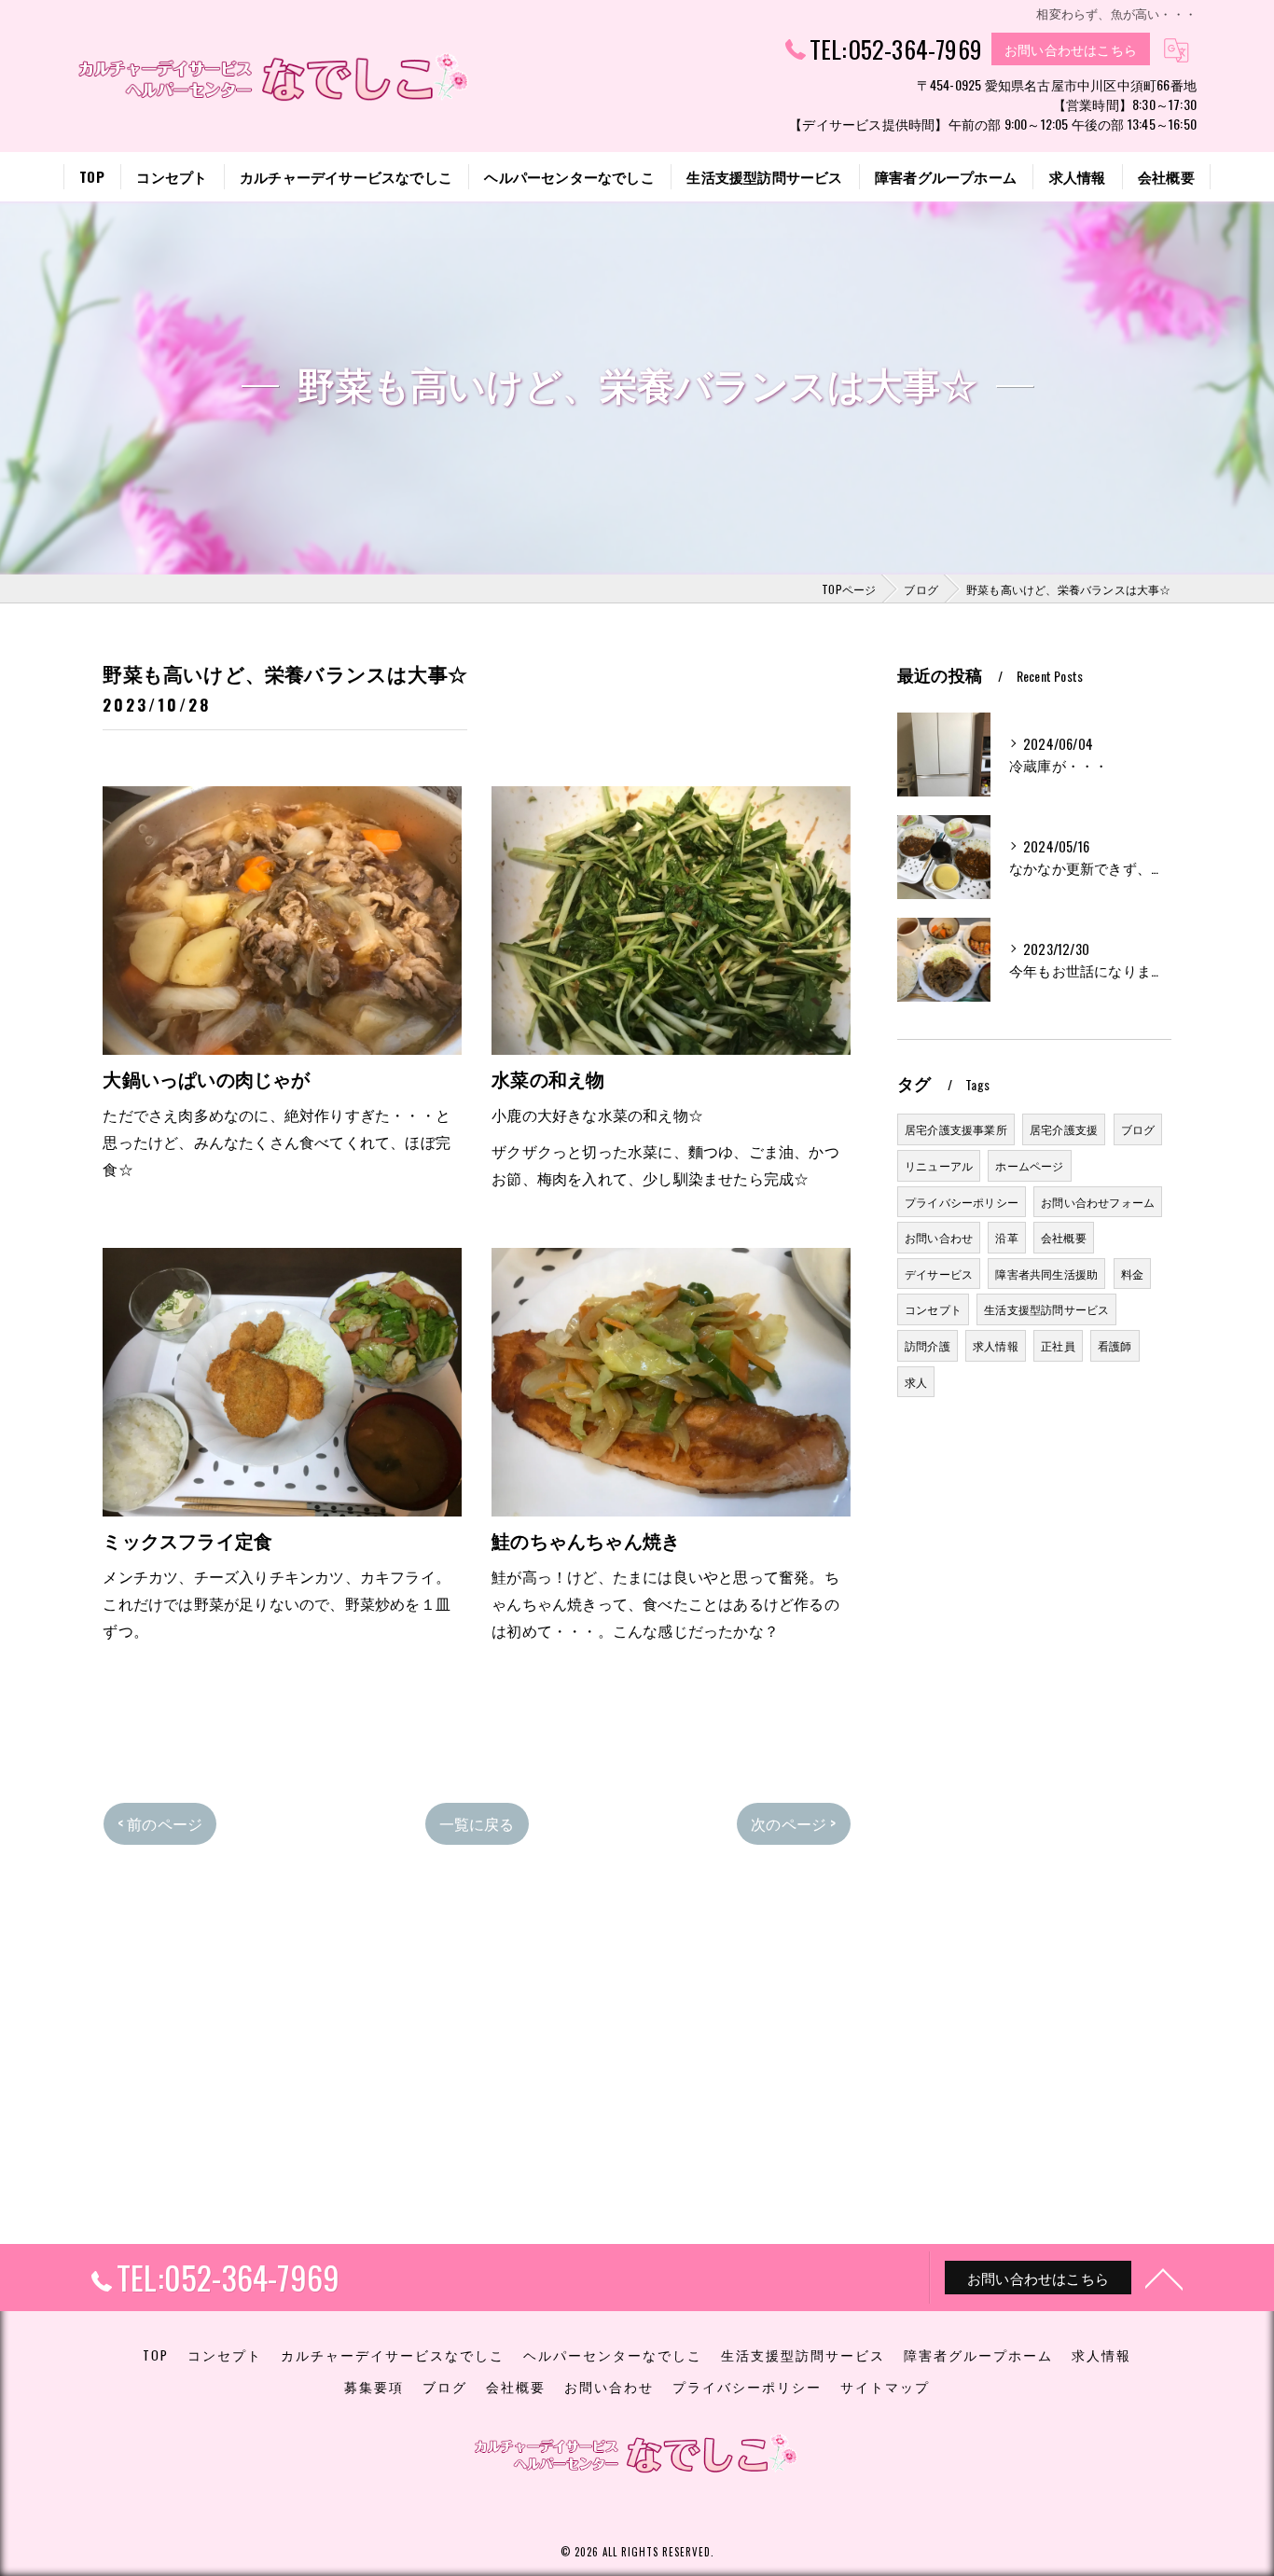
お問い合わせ (939, 1237)
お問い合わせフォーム (1098, 1202)
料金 (1132, 1274)
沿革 (1006, 1237)
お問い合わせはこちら (1071, 49)
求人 (916, 1382)
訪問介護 (928, 1345)
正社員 (1058, 1345)
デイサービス (939, 1274)
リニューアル (939, 1165)
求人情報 (996, 1345)
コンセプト (933, 1309)
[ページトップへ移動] (1164, 2278)
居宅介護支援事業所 (956, 1129)
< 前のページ (160, 1823)
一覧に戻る (477, 1823)
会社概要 (1064, 1237)
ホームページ (1029, 1165)
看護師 (1115, 1345)
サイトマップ (885, 2387)
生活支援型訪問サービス (1046, 1309)
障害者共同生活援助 (1046, 1274)
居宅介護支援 (1064, 1129)
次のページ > (793, 1823)
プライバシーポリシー (962, 1202)
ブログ (1138, 1129)
